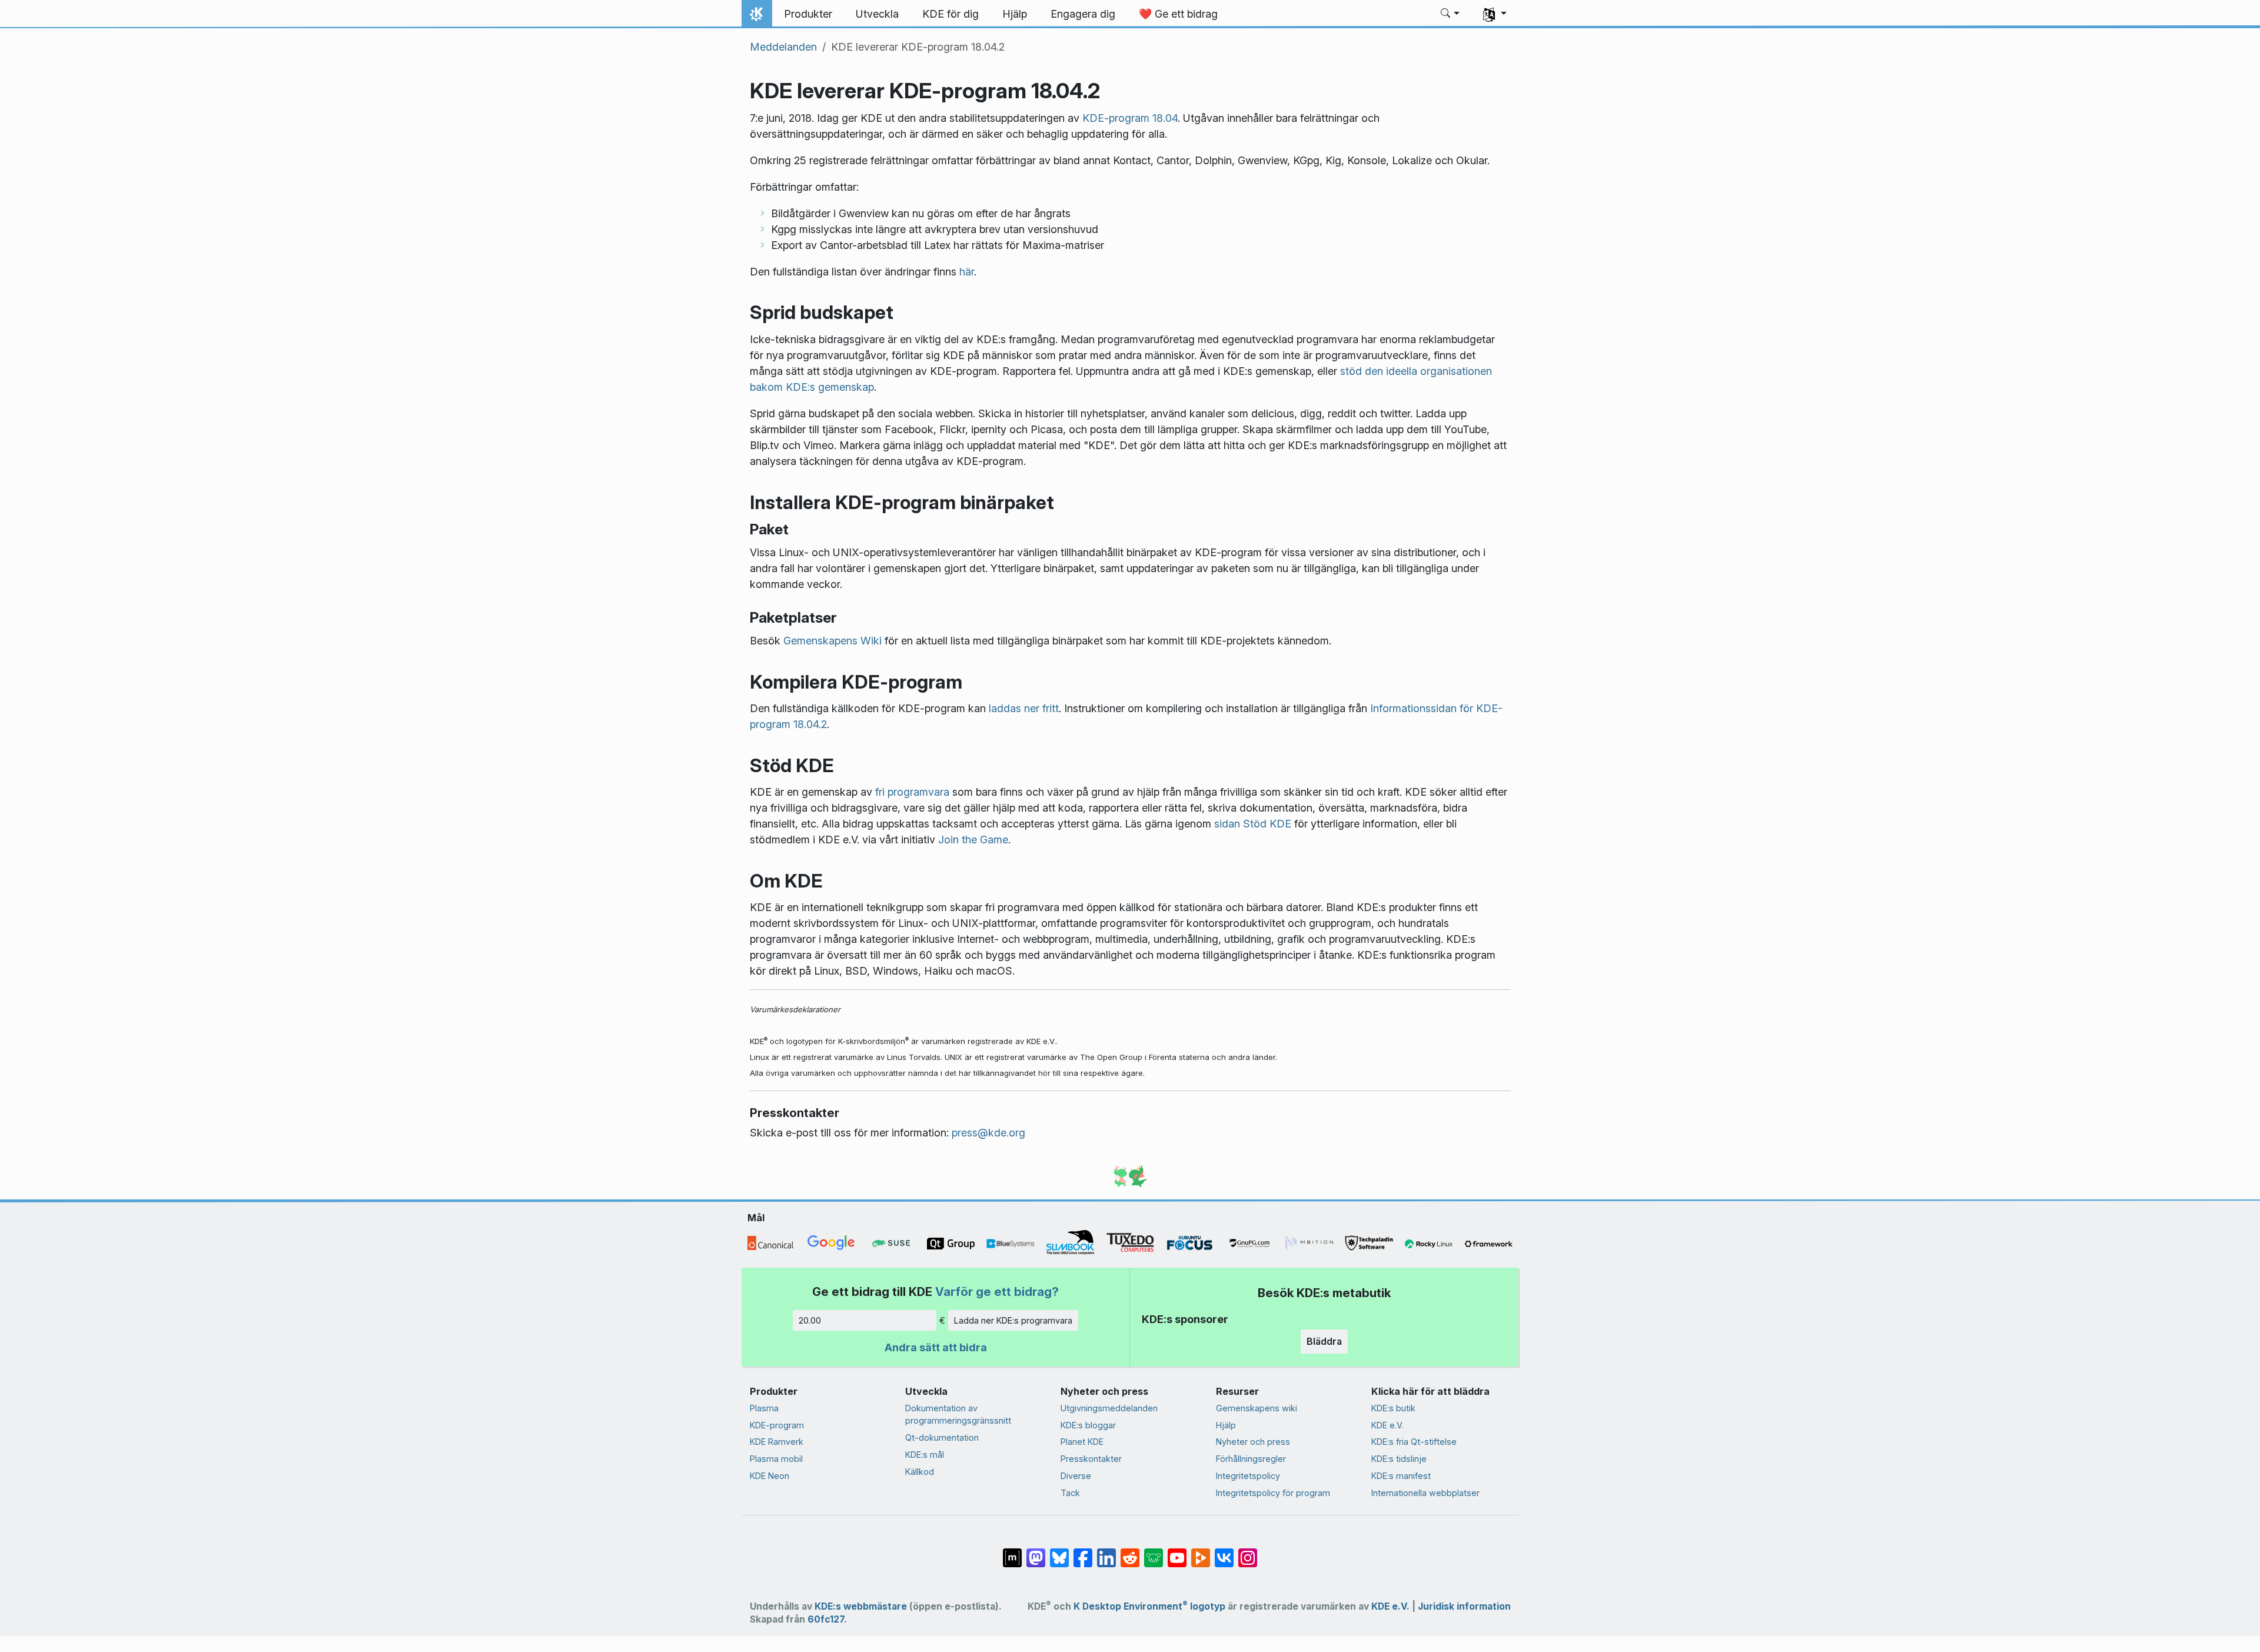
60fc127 (826, 1619)
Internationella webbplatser (1425, 1493)
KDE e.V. (1387, 1425)
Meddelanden (783, 47)
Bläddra (1324, 1341)
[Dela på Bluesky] (1059, 1551)
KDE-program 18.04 (1130, 118)
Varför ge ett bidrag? (997, 1292)
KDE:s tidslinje (1399, 1459)
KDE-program (777, 1425)
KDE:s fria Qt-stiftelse (1414, 1442)
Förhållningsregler (1251, 1459)
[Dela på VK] (1224, 1551)
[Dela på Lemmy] (1154, 1551)
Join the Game (973, 840)
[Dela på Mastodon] (1036, 1551)
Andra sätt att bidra (936, 1347)
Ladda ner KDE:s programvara (1013, 1320)
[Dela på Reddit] (1130, 1551)
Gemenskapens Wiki (832, 641)
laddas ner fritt (1024, 708)
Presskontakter (1091, 1459)
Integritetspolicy (1248, 1476)
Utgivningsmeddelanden (1109, 1408)
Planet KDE (1082, 1442)
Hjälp (1226, 1425)
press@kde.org (988, 1133)
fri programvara (912, 792)
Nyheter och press (1253, 1442)
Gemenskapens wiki (1257, 1408)
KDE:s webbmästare (861, 1606)
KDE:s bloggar (1088, 1425)
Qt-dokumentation (942, 1437)
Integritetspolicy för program (1273, 1493)
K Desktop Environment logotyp (1149, 1606)
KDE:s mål (925, 1455)
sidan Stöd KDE (1253, 824)
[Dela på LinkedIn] (1106, 1551)
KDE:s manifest (1401, 1476)
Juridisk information (1464, 1606)
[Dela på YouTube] (1177, 1551)
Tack (1070, 1493)
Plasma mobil (776, 1459)
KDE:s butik (1393, 1408)
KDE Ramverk (777, 1442)
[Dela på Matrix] (1012, 1551)
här (967, 272)
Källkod (920, 1472)
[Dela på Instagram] (1248, 1551)
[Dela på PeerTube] (1201, 1551)
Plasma (764, 1408)
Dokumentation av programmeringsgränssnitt (958, 1415)
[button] (1450, 14)
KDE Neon (770, 1476)
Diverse (1076, 1476)
